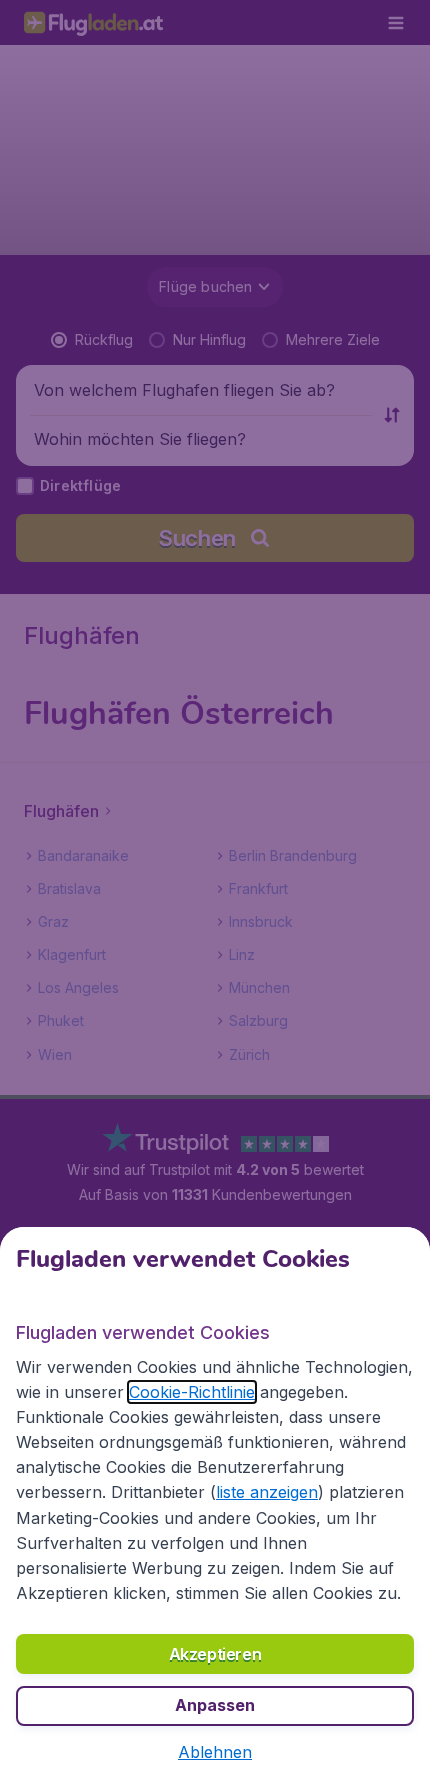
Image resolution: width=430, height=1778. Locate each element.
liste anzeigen (267, 1492)
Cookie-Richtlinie (192, 1392)
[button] (215, 1752)
